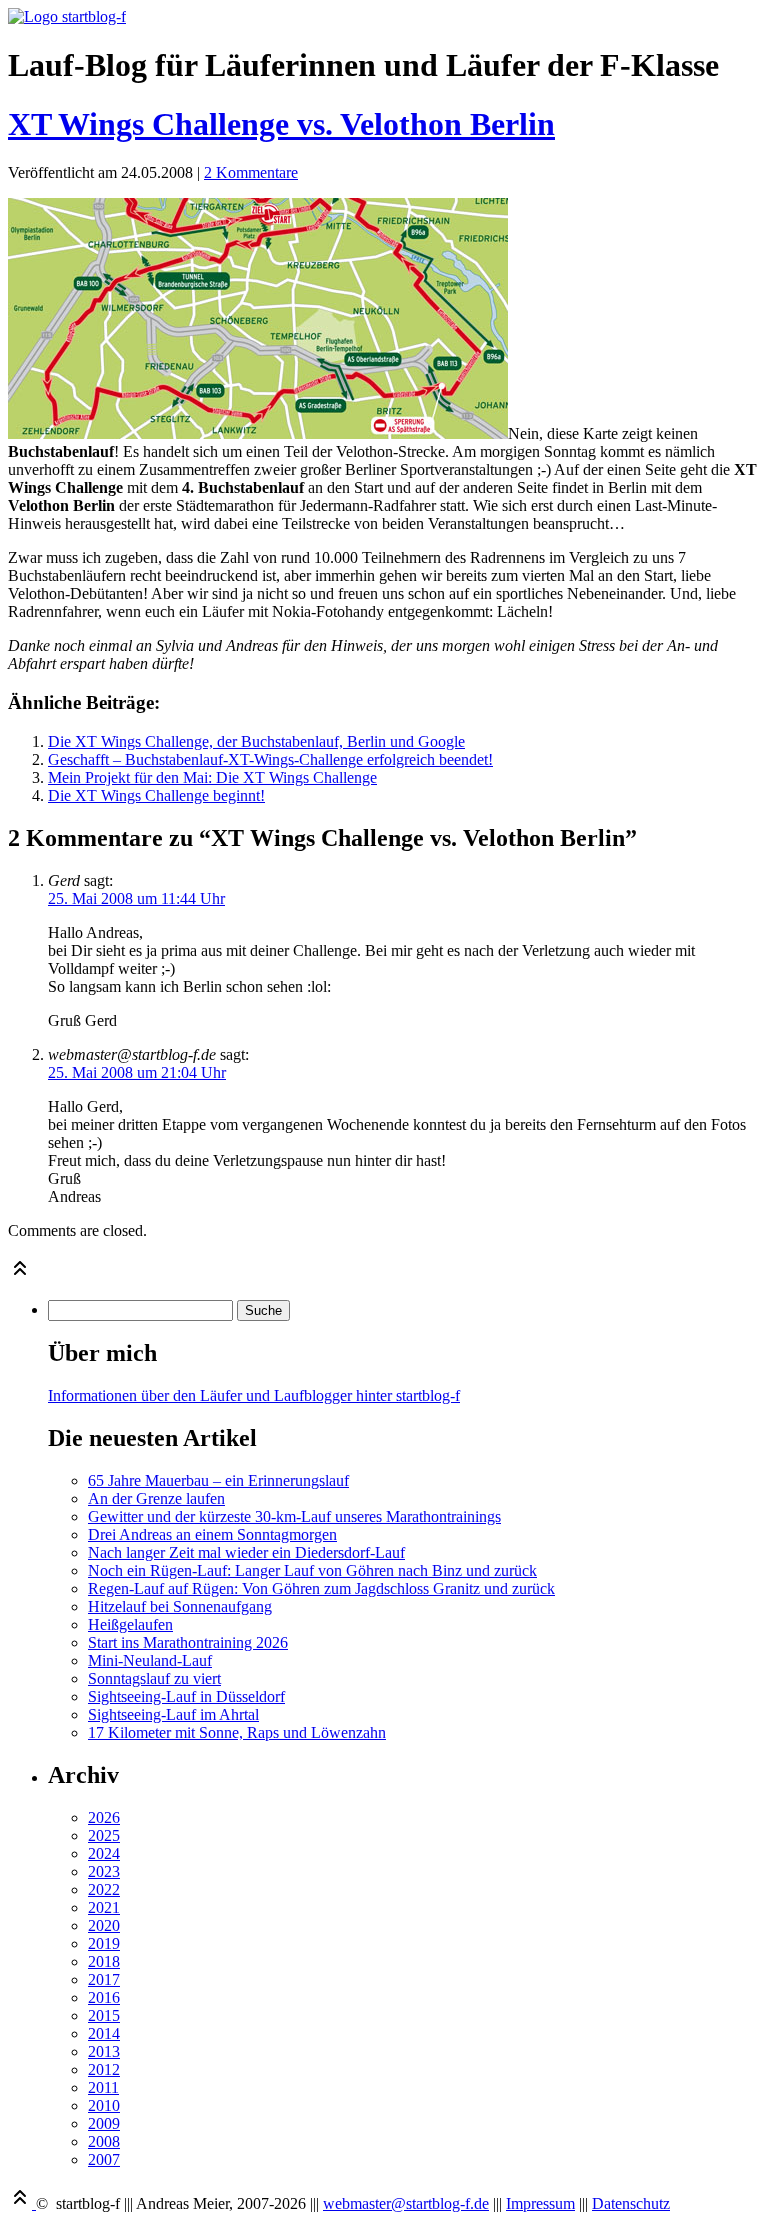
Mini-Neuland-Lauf (150, 1660)
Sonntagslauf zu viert (154, 1678)
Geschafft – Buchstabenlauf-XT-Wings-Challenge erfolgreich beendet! (270, 759)
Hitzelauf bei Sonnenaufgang (180, 1606)
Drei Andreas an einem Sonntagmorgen (212, 1534)
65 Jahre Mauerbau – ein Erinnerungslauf (218, 1480)
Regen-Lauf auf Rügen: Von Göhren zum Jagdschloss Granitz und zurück (321, 1588)
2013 (104, 2051)
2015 (104, 2015)
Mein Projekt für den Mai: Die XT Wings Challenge (212, 777)
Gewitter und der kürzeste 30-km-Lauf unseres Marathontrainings (294, 1516)
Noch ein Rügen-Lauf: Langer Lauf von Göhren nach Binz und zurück (312, 1570)
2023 (104, 1871)
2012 (104, 2069)
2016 (104, 1997)
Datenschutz (631, 2203)
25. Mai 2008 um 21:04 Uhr (137, 1072)
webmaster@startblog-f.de (406, 2203)
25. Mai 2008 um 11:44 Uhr (136, 898)
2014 (104, 2033)
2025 (104, 1835)
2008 (104, 2141)
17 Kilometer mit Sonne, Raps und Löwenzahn (237, 1732)
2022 (104, 1889)
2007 (104, 2159)
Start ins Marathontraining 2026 (188, 1642)
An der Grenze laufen (156, 1498)
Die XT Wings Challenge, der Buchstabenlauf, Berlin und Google (256, 741)
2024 (104, 1853)
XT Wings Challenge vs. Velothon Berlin (281, 124)
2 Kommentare (251, 172)
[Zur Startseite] (67, 16)
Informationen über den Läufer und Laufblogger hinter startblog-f (254, 1395)
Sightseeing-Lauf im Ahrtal (173, 1714)
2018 (104, 1961)
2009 (104, 2123)
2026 (104, 1817)
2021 (104, 1907)
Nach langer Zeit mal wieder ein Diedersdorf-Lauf (246, 1552)
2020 (104, 1925)
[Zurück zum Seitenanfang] (20, 1274)
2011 (103, 2087)
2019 (104, 1943)
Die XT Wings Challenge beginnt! (156, 795)
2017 (104, 1979)
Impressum (540, 2203)
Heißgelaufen (130, 1624)
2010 (104, 2105)
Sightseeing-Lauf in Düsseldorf (186, 1696)
